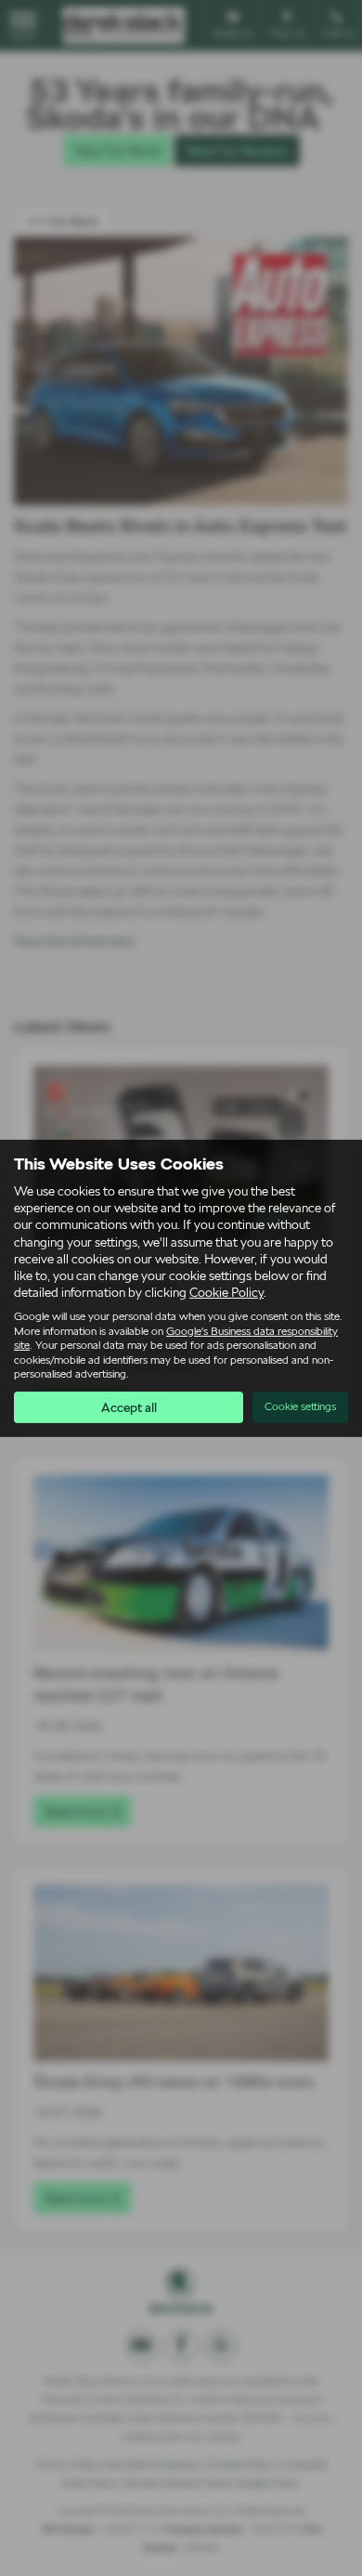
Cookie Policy (226, 1292)
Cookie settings (300, 1406)
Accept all (129, 1407)
